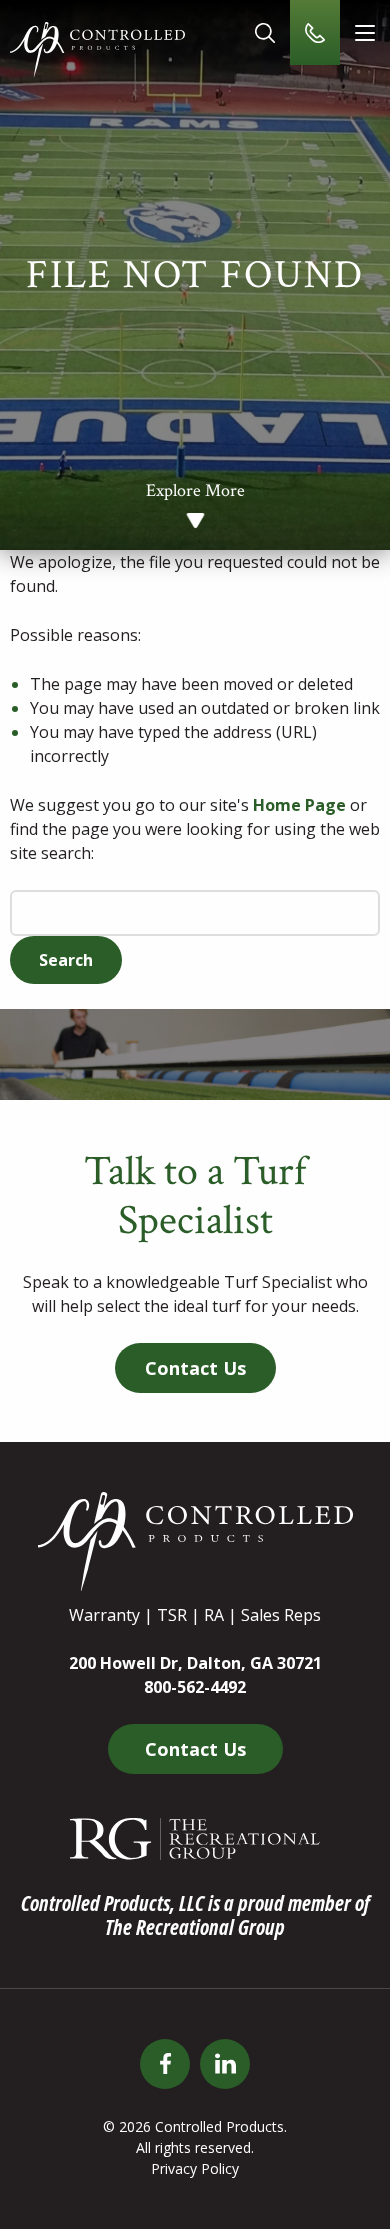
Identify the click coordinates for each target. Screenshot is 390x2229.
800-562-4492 (195, 1687)
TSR (172, 1615)
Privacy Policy (195, 2168)
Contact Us (195, 1368)
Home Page (299, 805)
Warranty (104, 1615)
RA (214, 1615)
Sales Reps (281, 1615)
